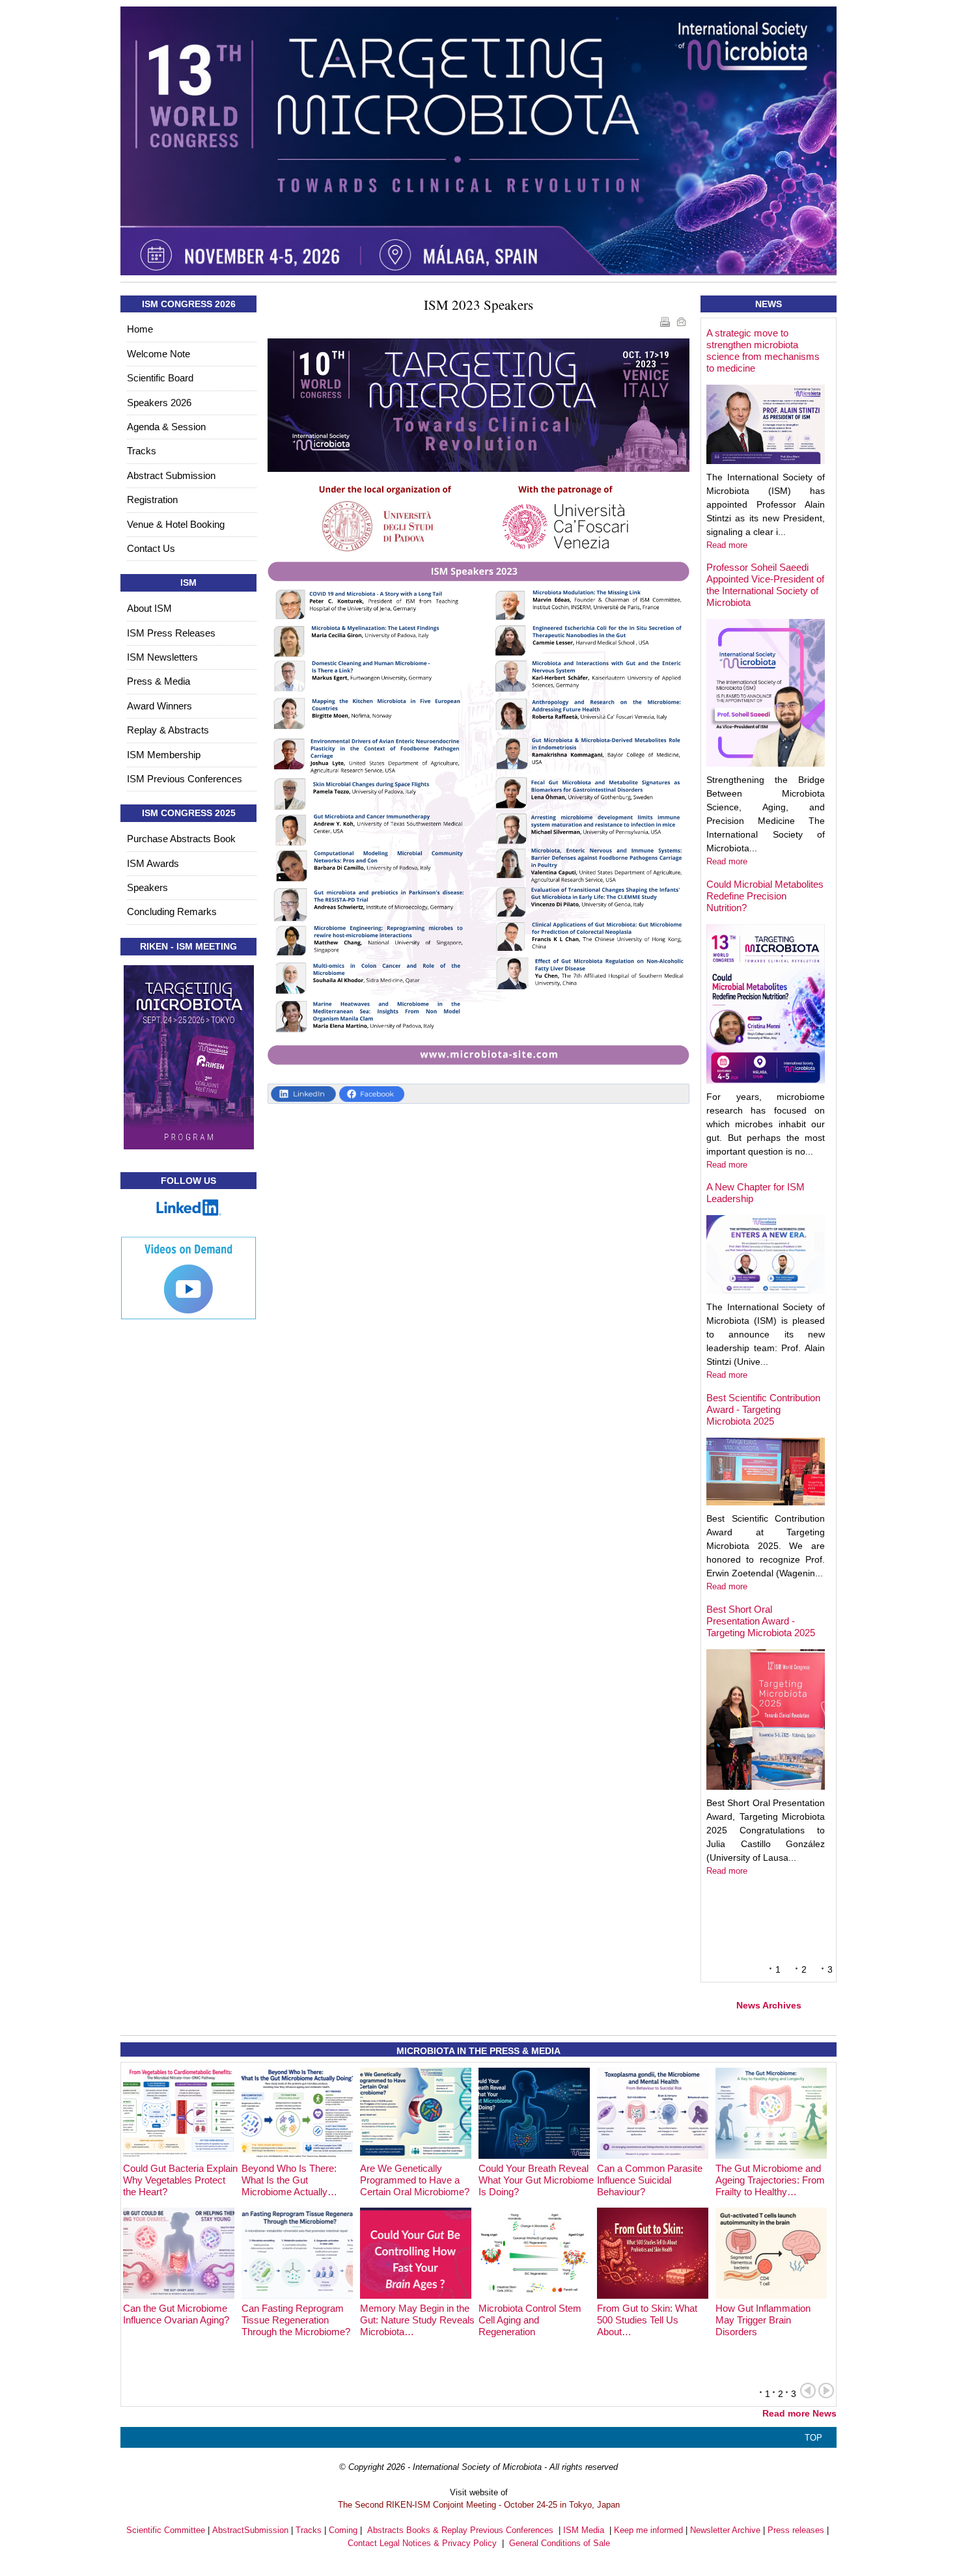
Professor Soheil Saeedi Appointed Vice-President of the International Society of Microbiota (765, 585)
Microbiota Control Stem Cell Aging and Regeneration (530, 2320)
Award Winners (159, 706)
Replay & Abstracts (168, 730)
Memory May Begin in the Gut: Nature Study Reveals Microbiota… (417, 2320)
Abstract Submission (171, 475)
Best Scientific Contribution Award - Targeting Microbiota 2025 (763, 1409)
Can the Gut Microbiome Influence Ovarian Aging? (176, 2314)
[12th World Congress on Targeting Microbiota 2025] (478, 141)
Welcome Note (159, 354)
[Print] (666, 324)
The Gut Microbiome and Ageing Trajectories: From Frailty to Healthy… (770, 2180)
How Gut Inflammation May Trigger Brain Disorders (763, 2320)
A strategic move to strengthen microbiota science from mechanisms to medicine (763, 350)
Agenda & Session (166, 427)
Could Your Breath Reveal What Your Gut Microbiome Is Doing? (536, 2180)
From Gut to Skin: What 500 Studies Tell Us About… (647, 2320)
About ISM (149, 608)
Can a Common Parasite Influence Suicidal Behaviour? (650, 2180)
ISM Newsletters (162, 657)
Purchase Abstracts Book (181, 839)
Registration (152, 500)
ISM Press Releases (171, 633)
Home (140, 329)
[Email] (683, 324)
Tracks (142, 451)
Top (813, 2438)
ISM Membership (164, 755)
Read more (727, 545)
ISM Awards (153, 863)
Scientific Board (160, 378)
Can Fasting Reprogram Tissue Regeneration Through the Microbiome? (296, 2320)
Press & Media (159, 681)
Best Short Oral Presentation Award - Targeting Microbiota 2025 (761, 1621)
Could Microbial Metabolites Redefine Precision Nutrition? (765, 896)
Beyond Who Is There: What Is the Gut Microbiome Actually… (289, 2180)
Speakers (147, 887)
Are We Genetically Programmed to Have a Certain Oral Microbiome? (415, 2180)
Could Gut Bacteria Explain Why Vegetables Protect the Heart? (180, 2180)
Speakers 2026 (159, 403)
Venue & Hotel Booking (176, 524)
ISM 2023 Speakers (478, 305)
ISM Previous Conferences (185, 779)
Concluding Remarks (172, 911)
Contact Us (151, 548)
